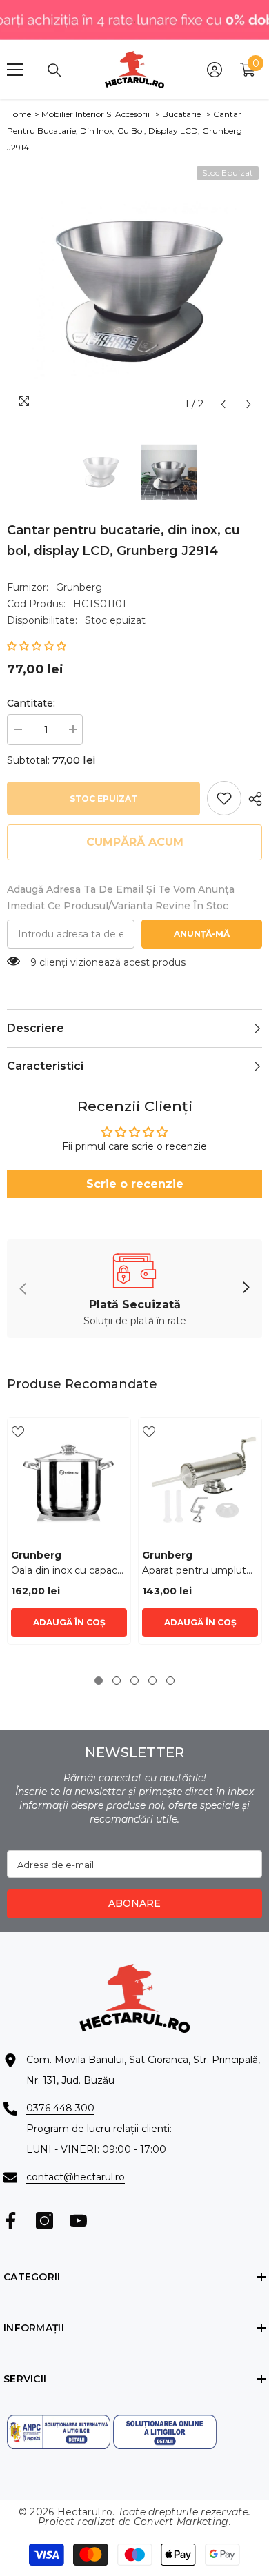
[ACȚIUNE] (252, 799)
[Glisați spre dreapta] (246, 1288)
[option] (134, 290)
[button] (223, 404)
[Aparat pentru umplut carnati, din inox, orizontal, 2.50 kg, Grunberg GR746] (200, 1479)
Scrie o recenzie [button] (135, 1184)
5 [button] (170, 1681)
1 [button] (99, 1681)
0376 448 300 (60, 2108)
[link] (224, 798)
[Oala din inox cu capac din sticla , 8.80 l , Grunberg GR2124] (69, 1479)
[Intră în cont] (215, 70)
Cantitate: (31, 703)
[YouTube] (78, 2221)
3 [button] (134, 1681)
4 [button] (152, 1681)
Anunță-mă (202, 934)
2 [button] (117, 1681)
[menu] (15, 70)
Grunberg (79, 587)
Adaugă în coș (69, 1622)
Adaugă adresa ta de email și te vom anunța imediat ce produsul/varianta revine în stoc (121, 897)
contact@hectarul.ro (76, 2177)
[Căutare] (54, 70)
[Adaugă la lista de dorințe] (18, 1432)
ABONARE (134, 1903)
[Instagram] (44, 2221)
